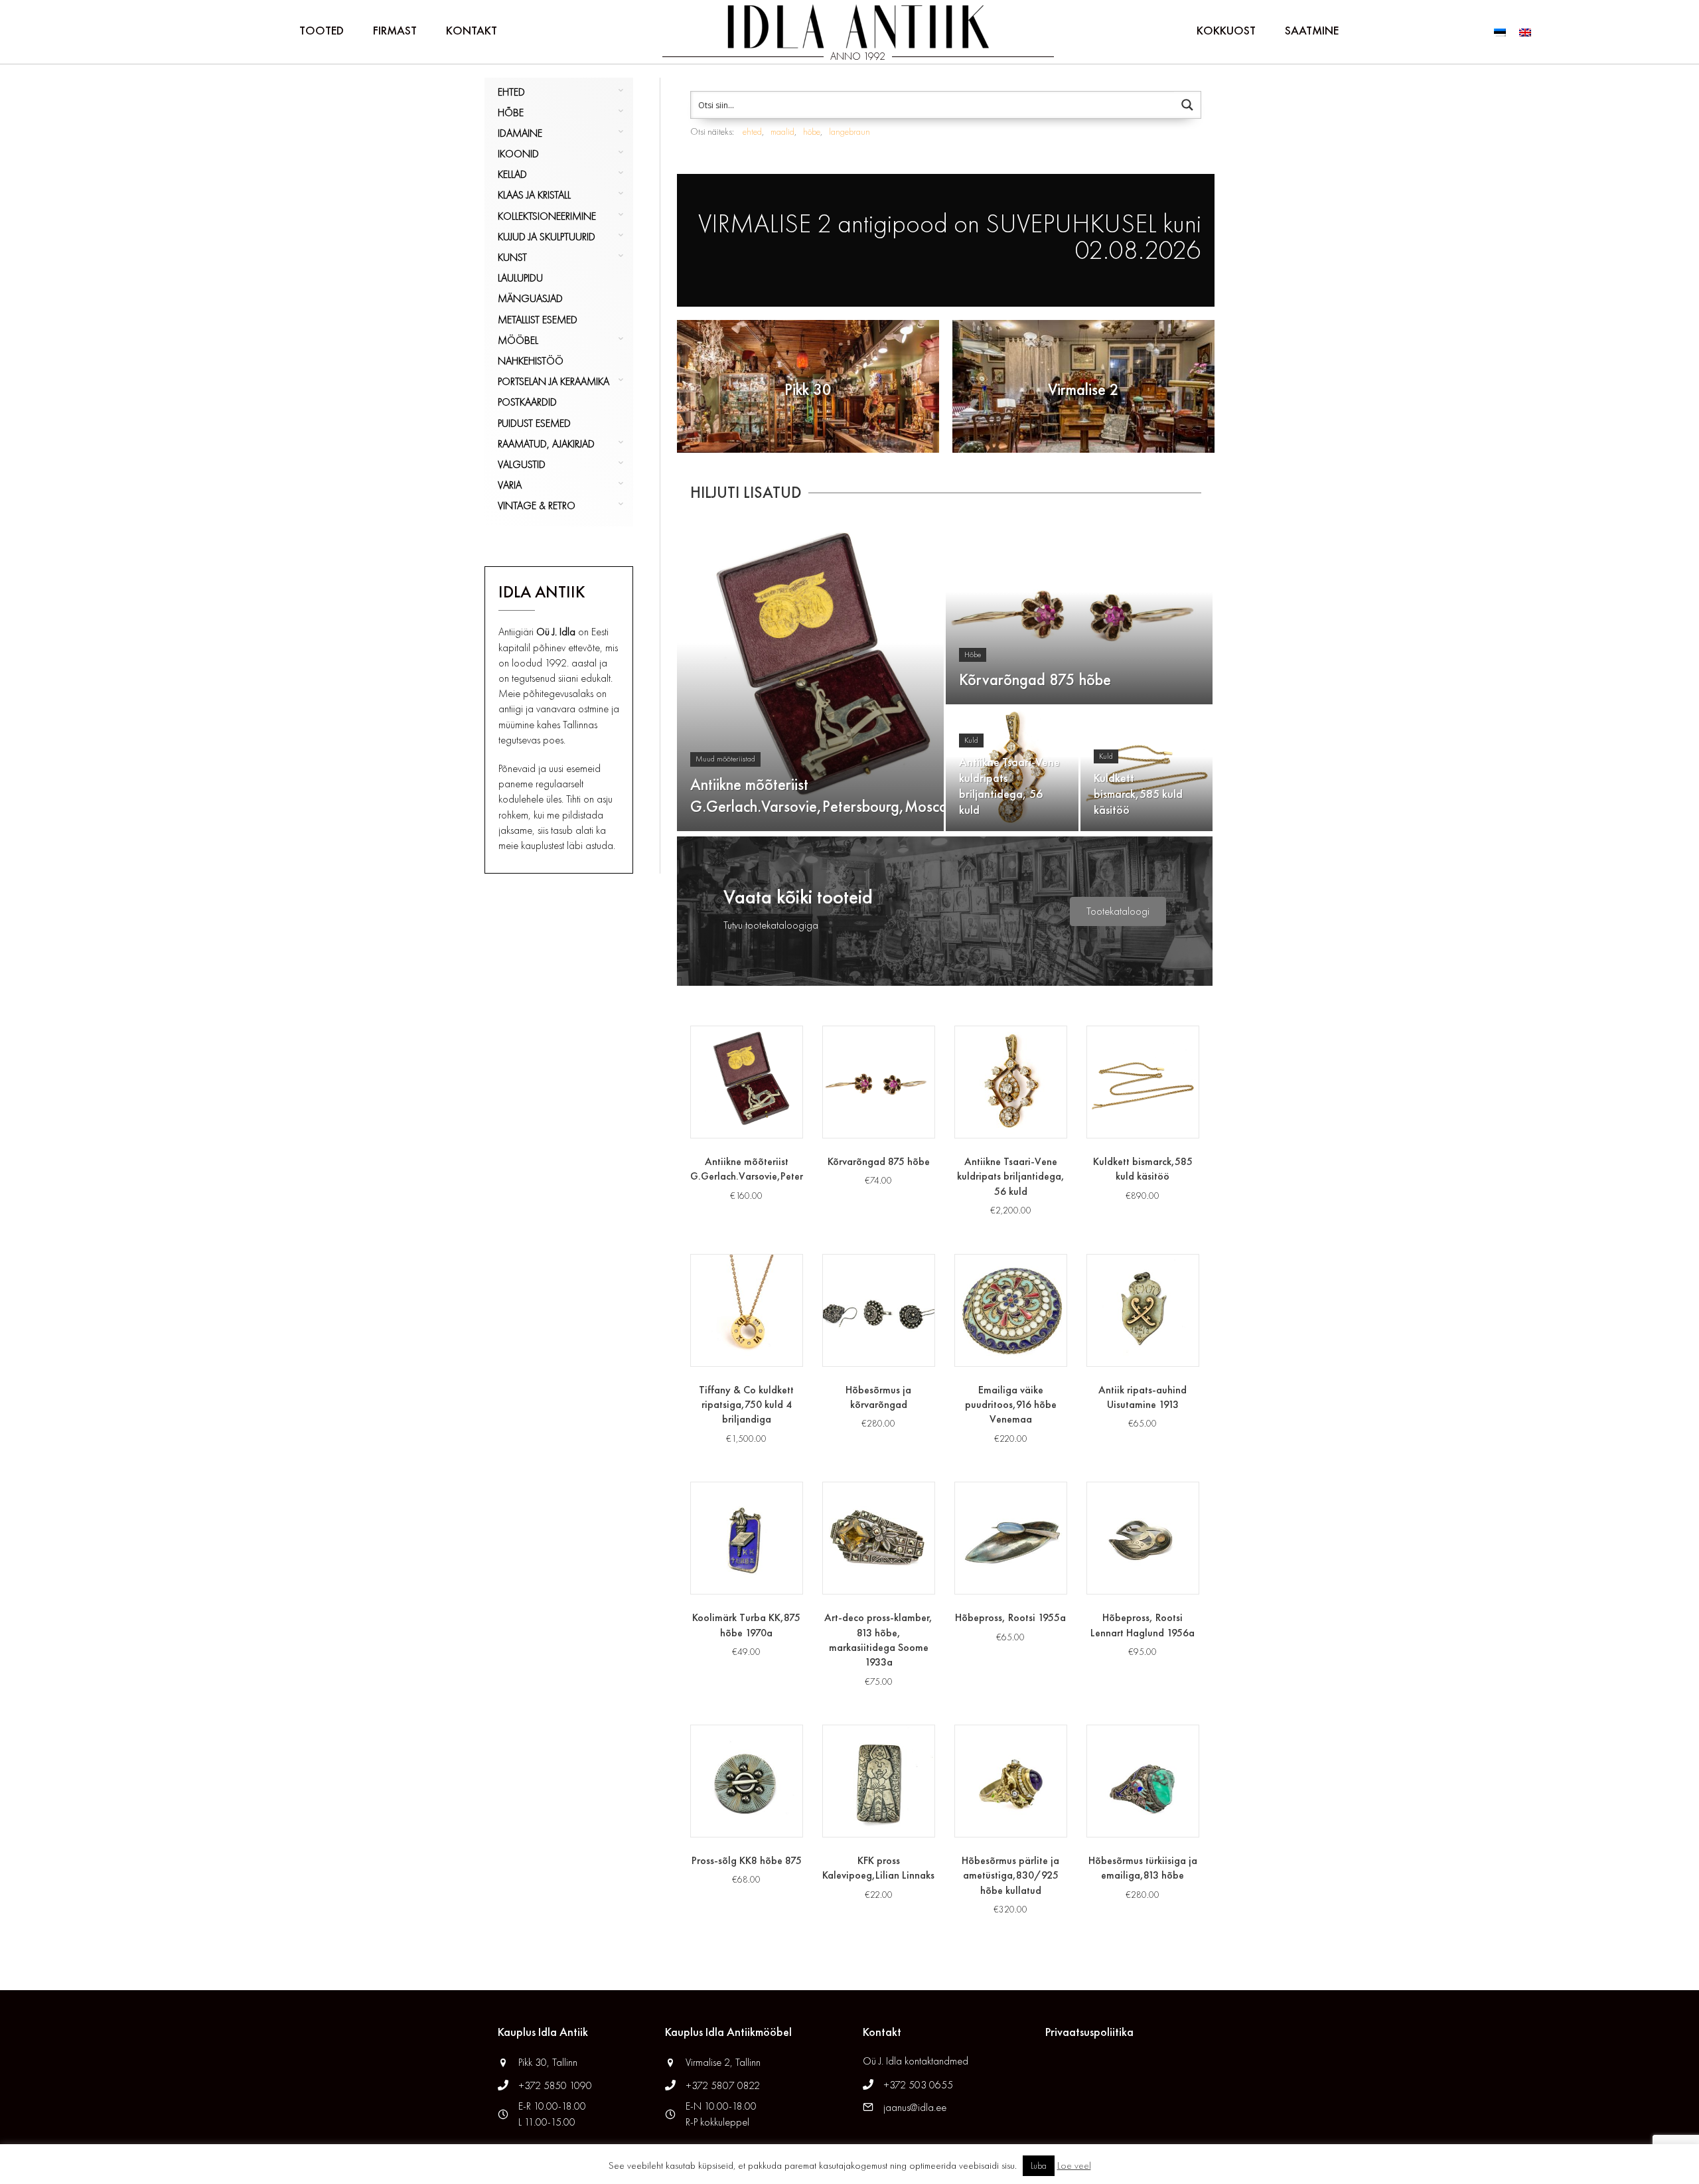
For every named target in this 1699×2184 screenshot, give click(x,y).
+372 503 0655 (918, 2085)
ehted (752, 131)
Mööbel (518, 340)
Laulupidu (520, 278)
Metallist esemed (538, 320)
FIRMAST (395, 30)
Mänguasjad (530, 298)
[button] (1118, 911)
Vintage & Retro (537, 506)
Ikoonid (518, 154)
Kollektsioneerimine (547, 216)
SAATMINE (1312, 30)
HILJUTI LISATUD (746, 492)
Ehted (511, 92)
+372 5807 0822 (723, 2085)
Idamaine (520, 133)
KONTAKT (472, 30)
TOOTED (322, 30)
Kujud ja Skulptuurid (547, 237)
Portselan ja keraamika (554, 381)
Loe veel (1074, 2165)
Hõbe (511, 113)
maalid (782, 131)
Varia (510, 485)
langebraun (849, 131)
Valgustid (522, 464)
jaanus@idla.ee (915, 2107)
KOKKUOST (1226, 30)
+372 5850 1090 (556, 2085)
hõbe (812, 131)
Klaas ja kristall (534, 195)
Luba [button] (1039, 2166)
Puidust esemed (534, 423)
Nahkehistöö (531, 361)
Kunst (512, 257)
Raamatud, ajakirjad (546, 444)
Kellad (512, 174)
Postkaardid (527, 402)
